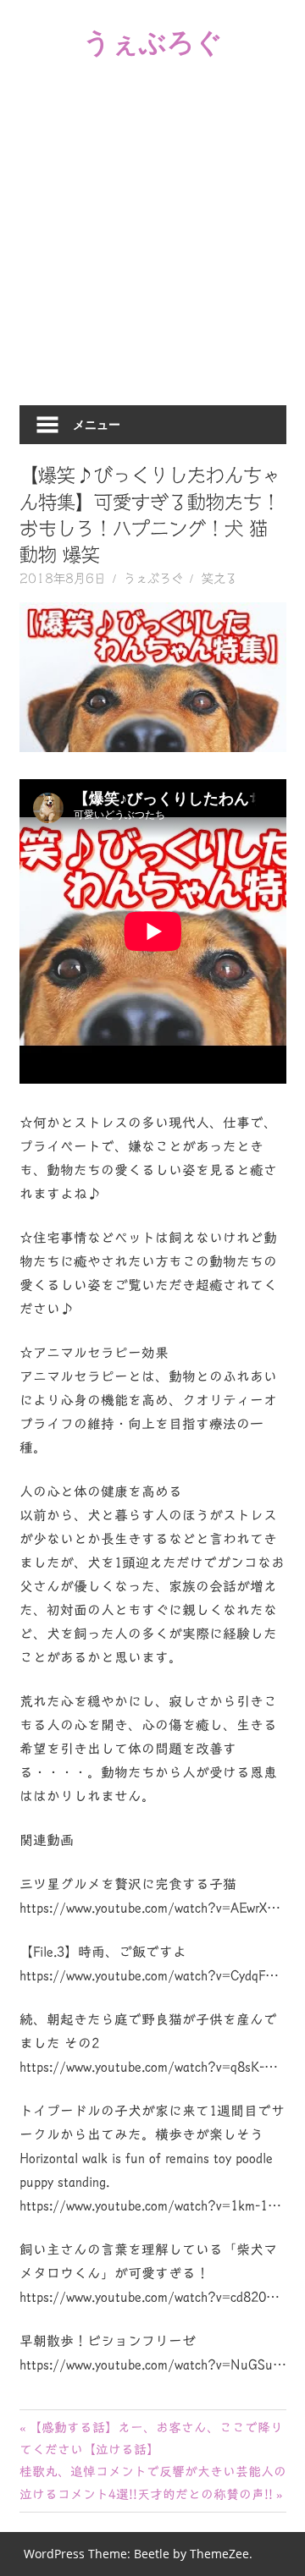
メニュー (97, 424)
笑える (219, 579)
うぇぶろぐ (153, 41)
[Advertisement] (152, 244)
